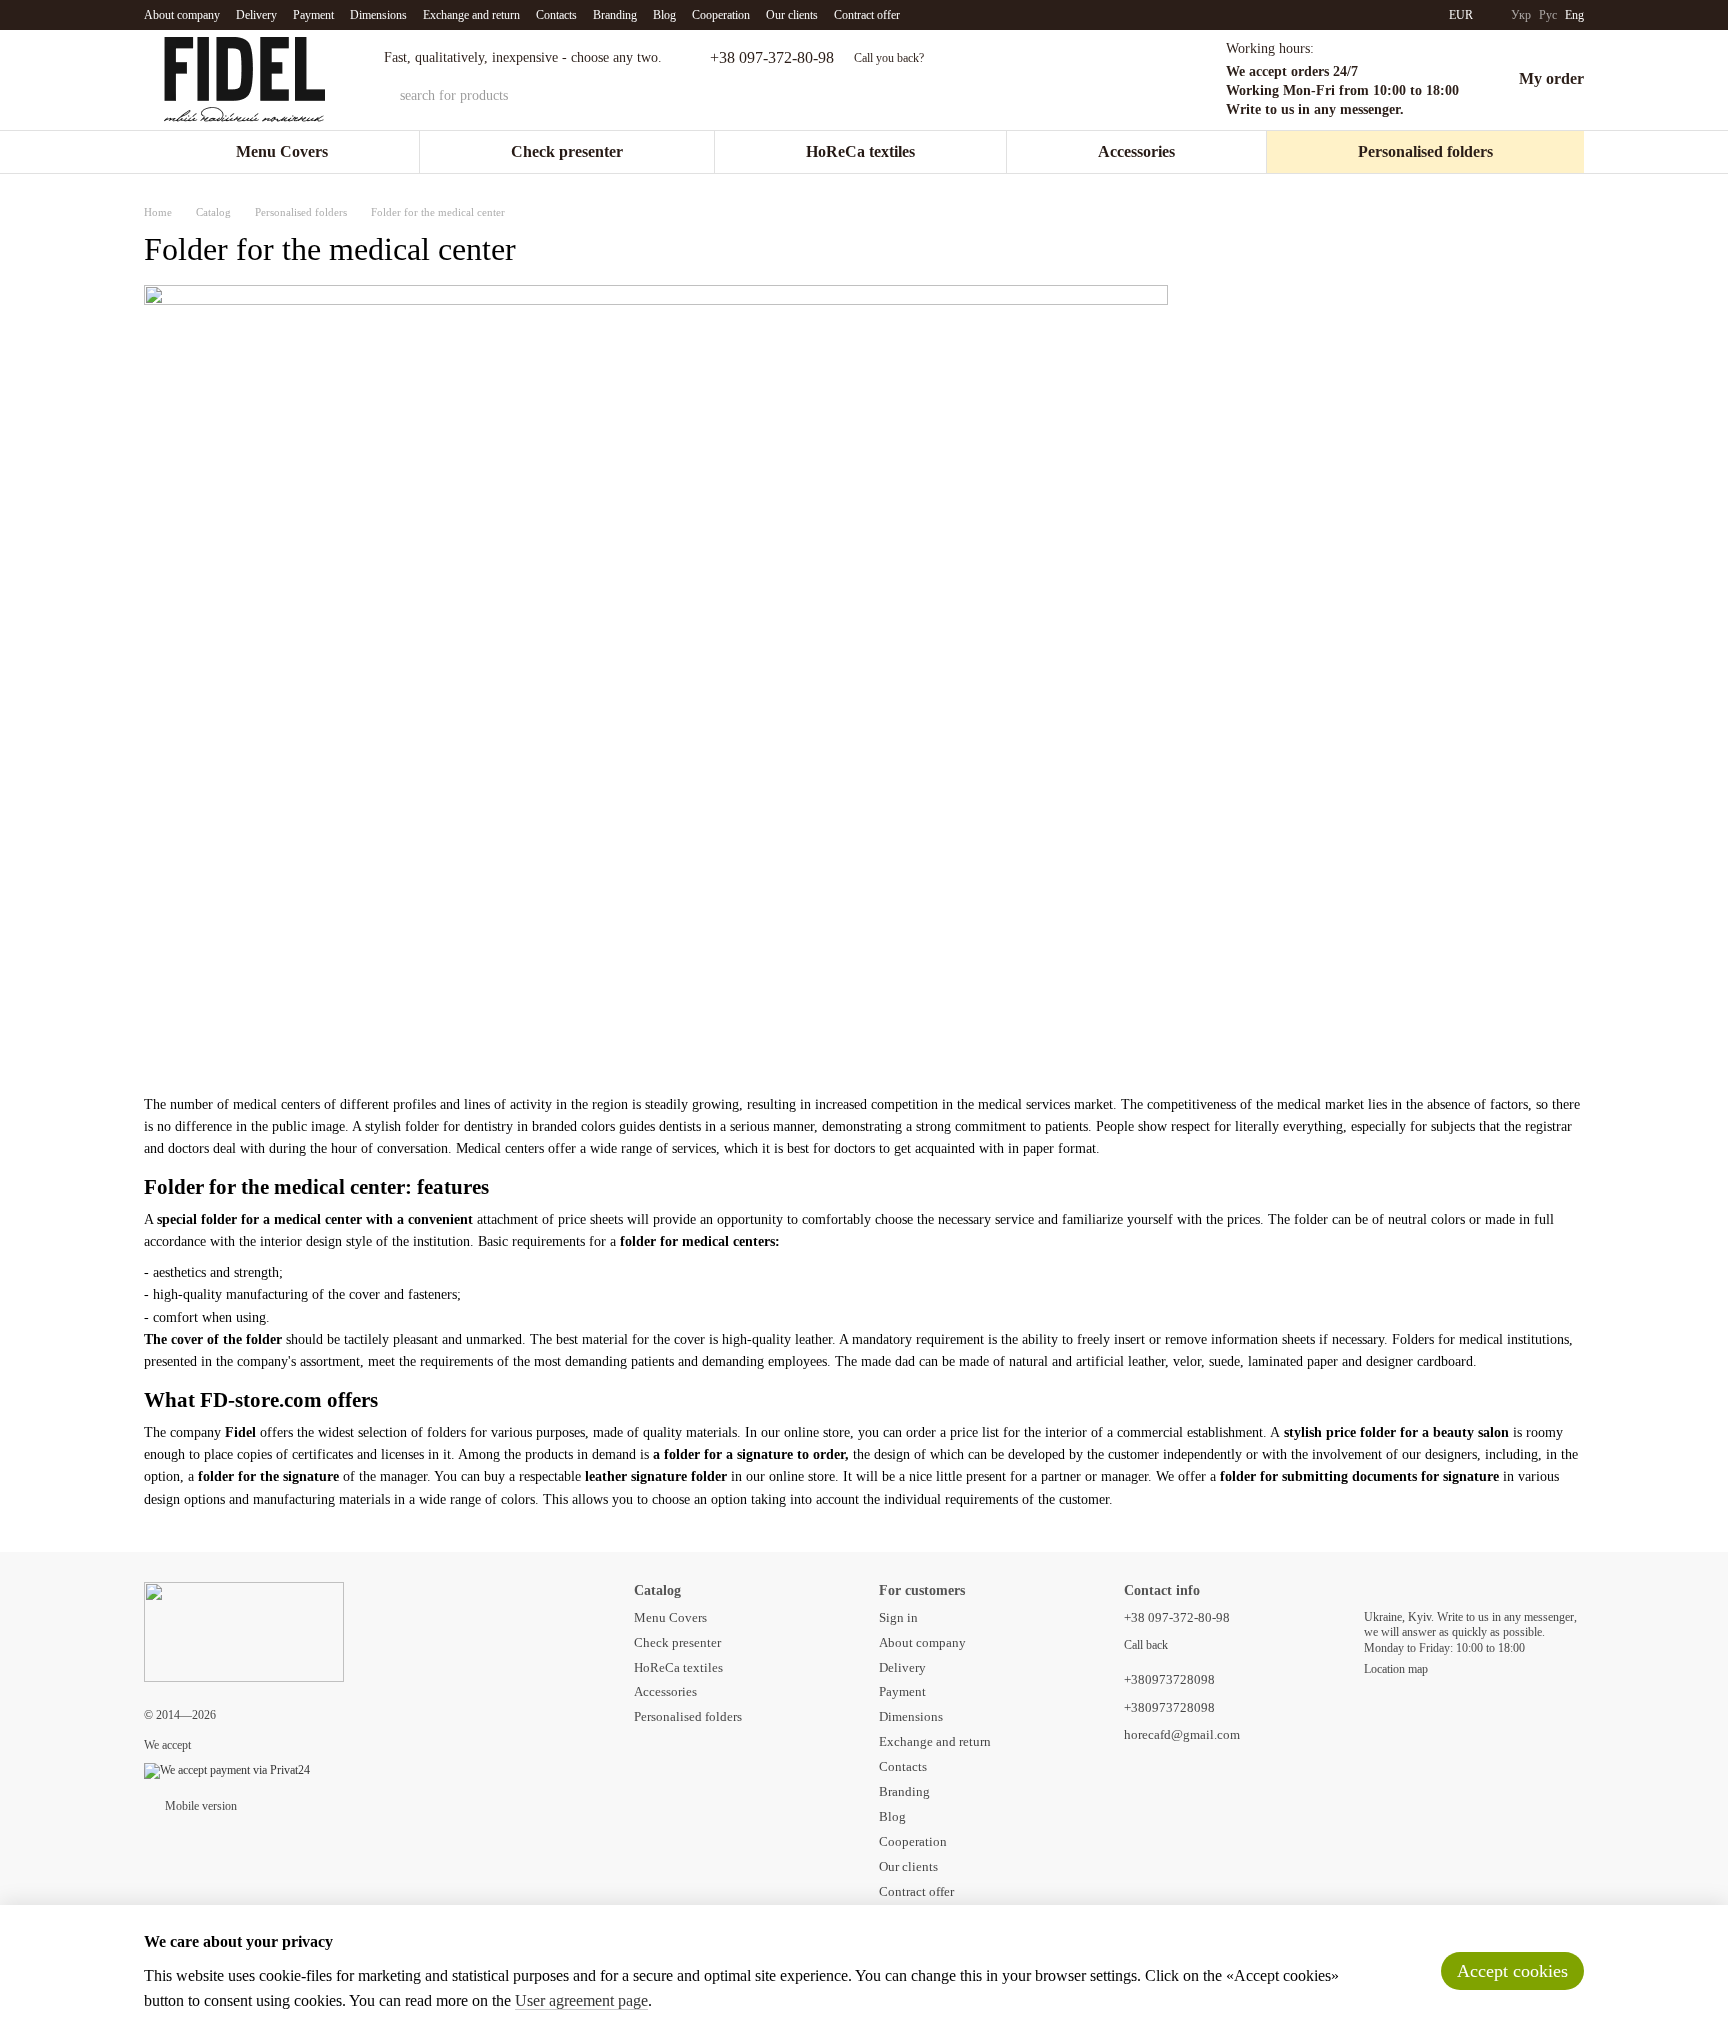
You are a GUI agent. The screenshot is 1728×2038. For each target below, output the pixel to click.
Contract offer (867, 15)
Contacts (556, 15)
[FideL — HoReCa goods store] (244, 1630)
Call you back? (889, 58)
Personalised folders (1425, 151)
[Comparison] (1114, 80)
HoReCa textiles (860, 151)
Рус (1548, 15)
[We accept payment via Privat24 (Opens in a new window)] (227, 1770)
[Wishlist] (1166, 80)
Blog (664, 15)
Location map (1396, 1669)
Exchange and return (471, 15)
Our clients (792, 15)
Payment (313, 15)
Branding (615, 15)
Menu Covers (282, 151)
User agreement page (581, 2000)
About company (182, 15)
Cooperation (721, 15)
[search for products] (990, 96)
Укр (1521, 15)
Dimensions (378, 15)
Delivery (256, 15)
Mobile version (199, 1806)
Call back (1146, 1645)
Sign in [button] (898, 1617)
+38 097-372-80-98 (772, 58)
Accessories (1136, 151)
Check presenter (567, 151)
